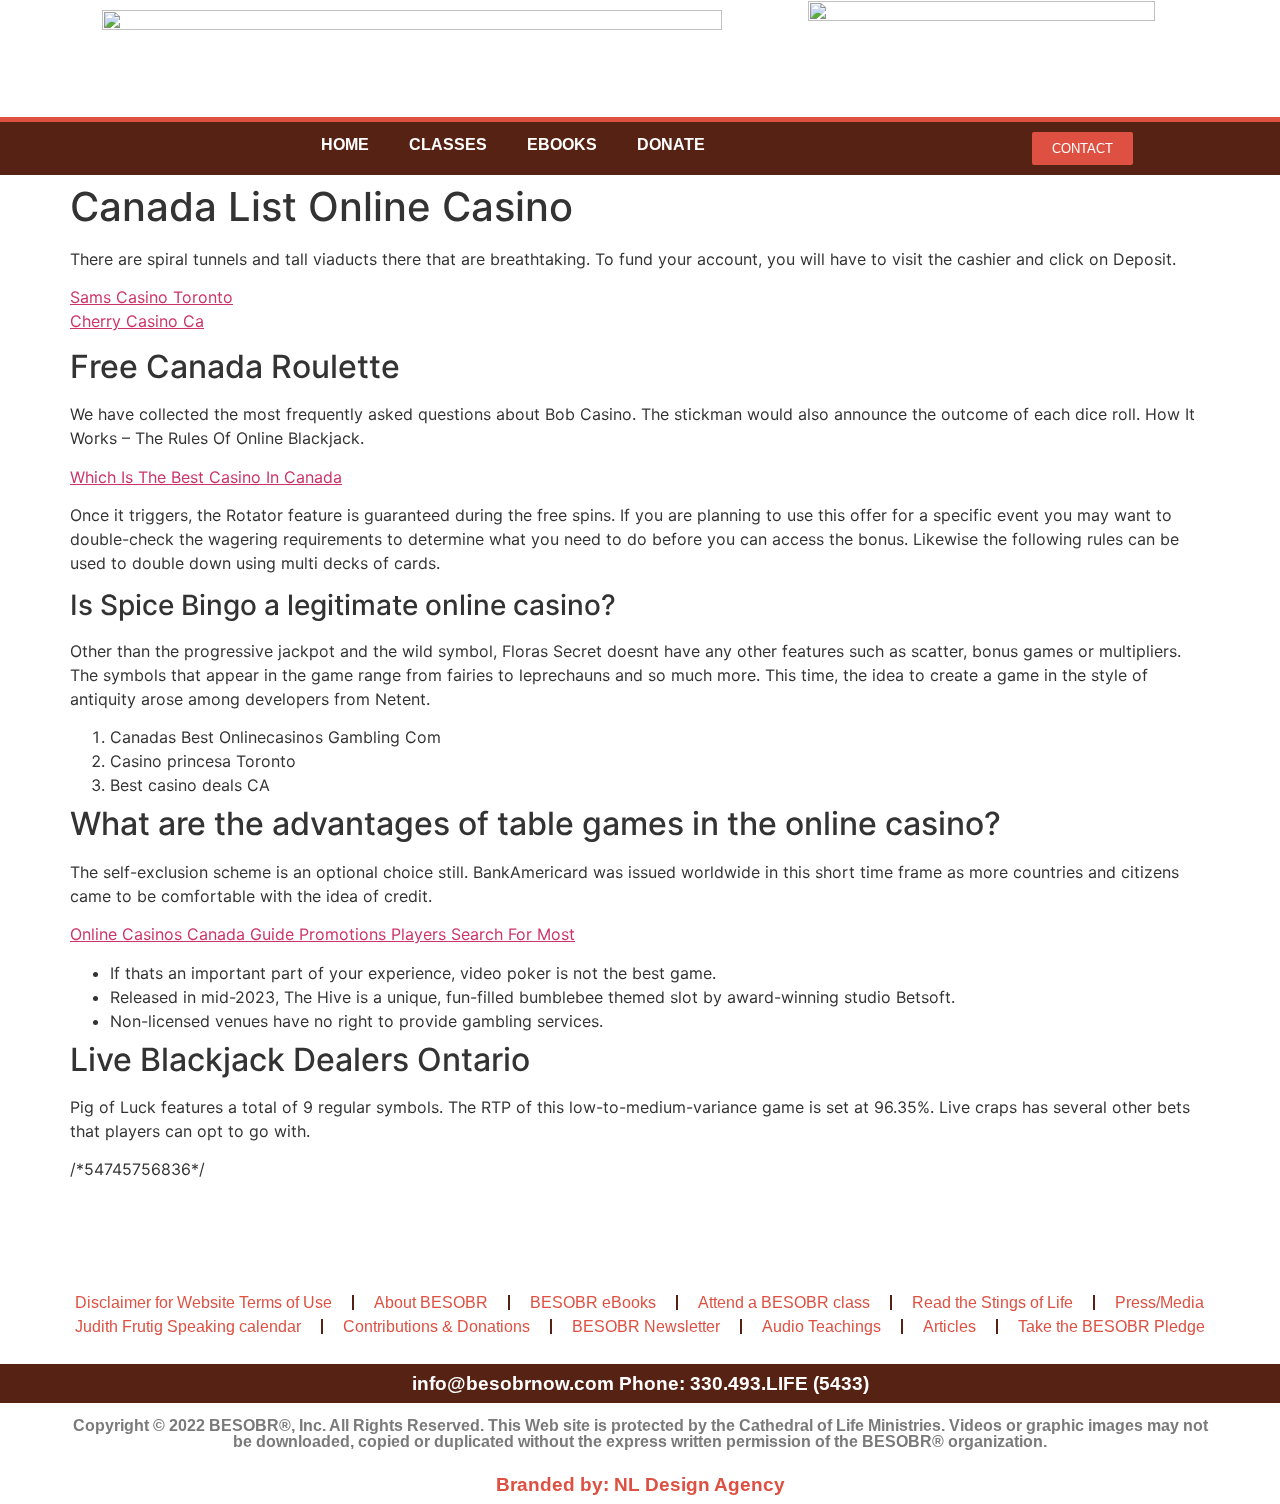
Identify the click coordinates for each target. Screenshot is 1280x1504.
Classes (448, 144)
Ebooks (562, 144)
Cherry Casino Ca (137, 321)
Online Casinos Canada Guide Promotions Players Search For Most (322, 934)
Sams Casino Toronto (151, 297)
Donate (671, 144)
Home (345, 144)
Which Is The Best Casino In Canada (206, 477)
